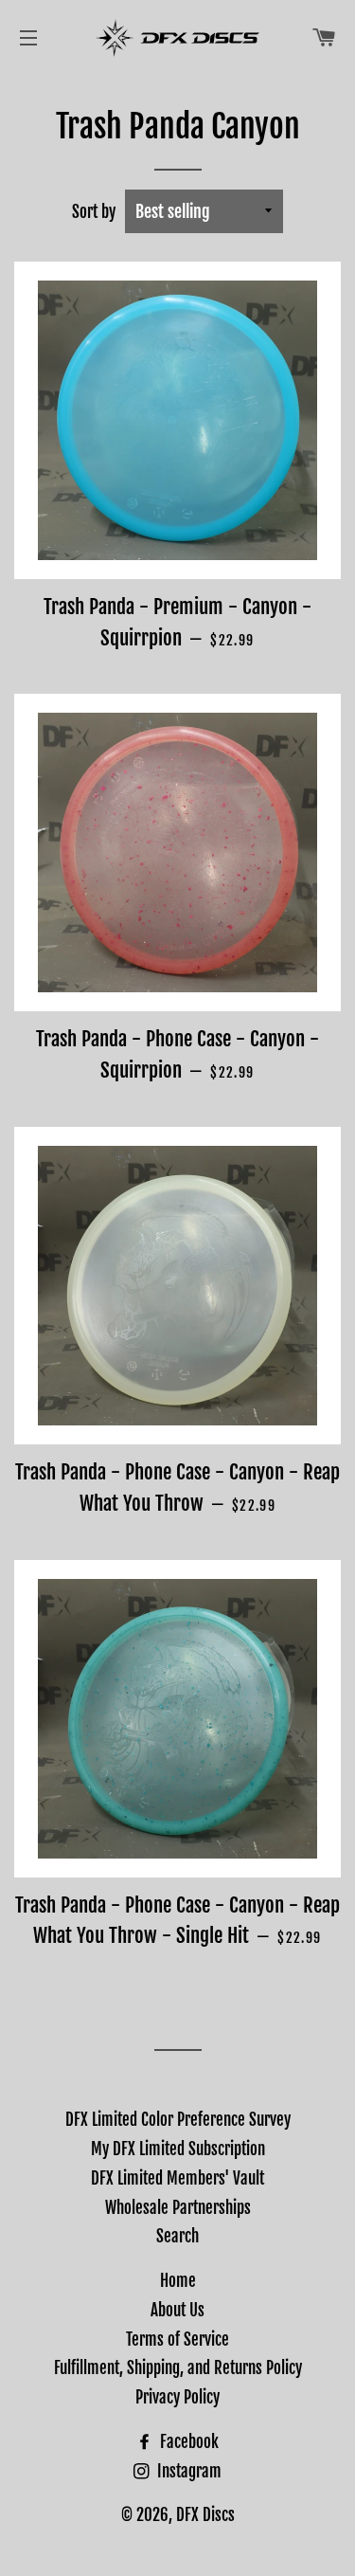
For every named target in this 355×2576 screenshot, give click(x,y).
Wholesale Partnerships (178, 2208)
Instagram (187, 2471)
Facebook (187, 2442)
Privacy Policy (177, 2397)
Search (177, 2236)
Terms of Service (177, 2340)
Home (178, 2281)
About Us (177, 2310)
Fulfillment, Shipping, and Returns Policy (178, 2368)
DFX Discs (205, 2515)
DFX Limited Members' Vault (177, 2178)
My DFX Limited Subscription (178, 2149)
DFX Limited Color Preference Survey (178, 2120)
